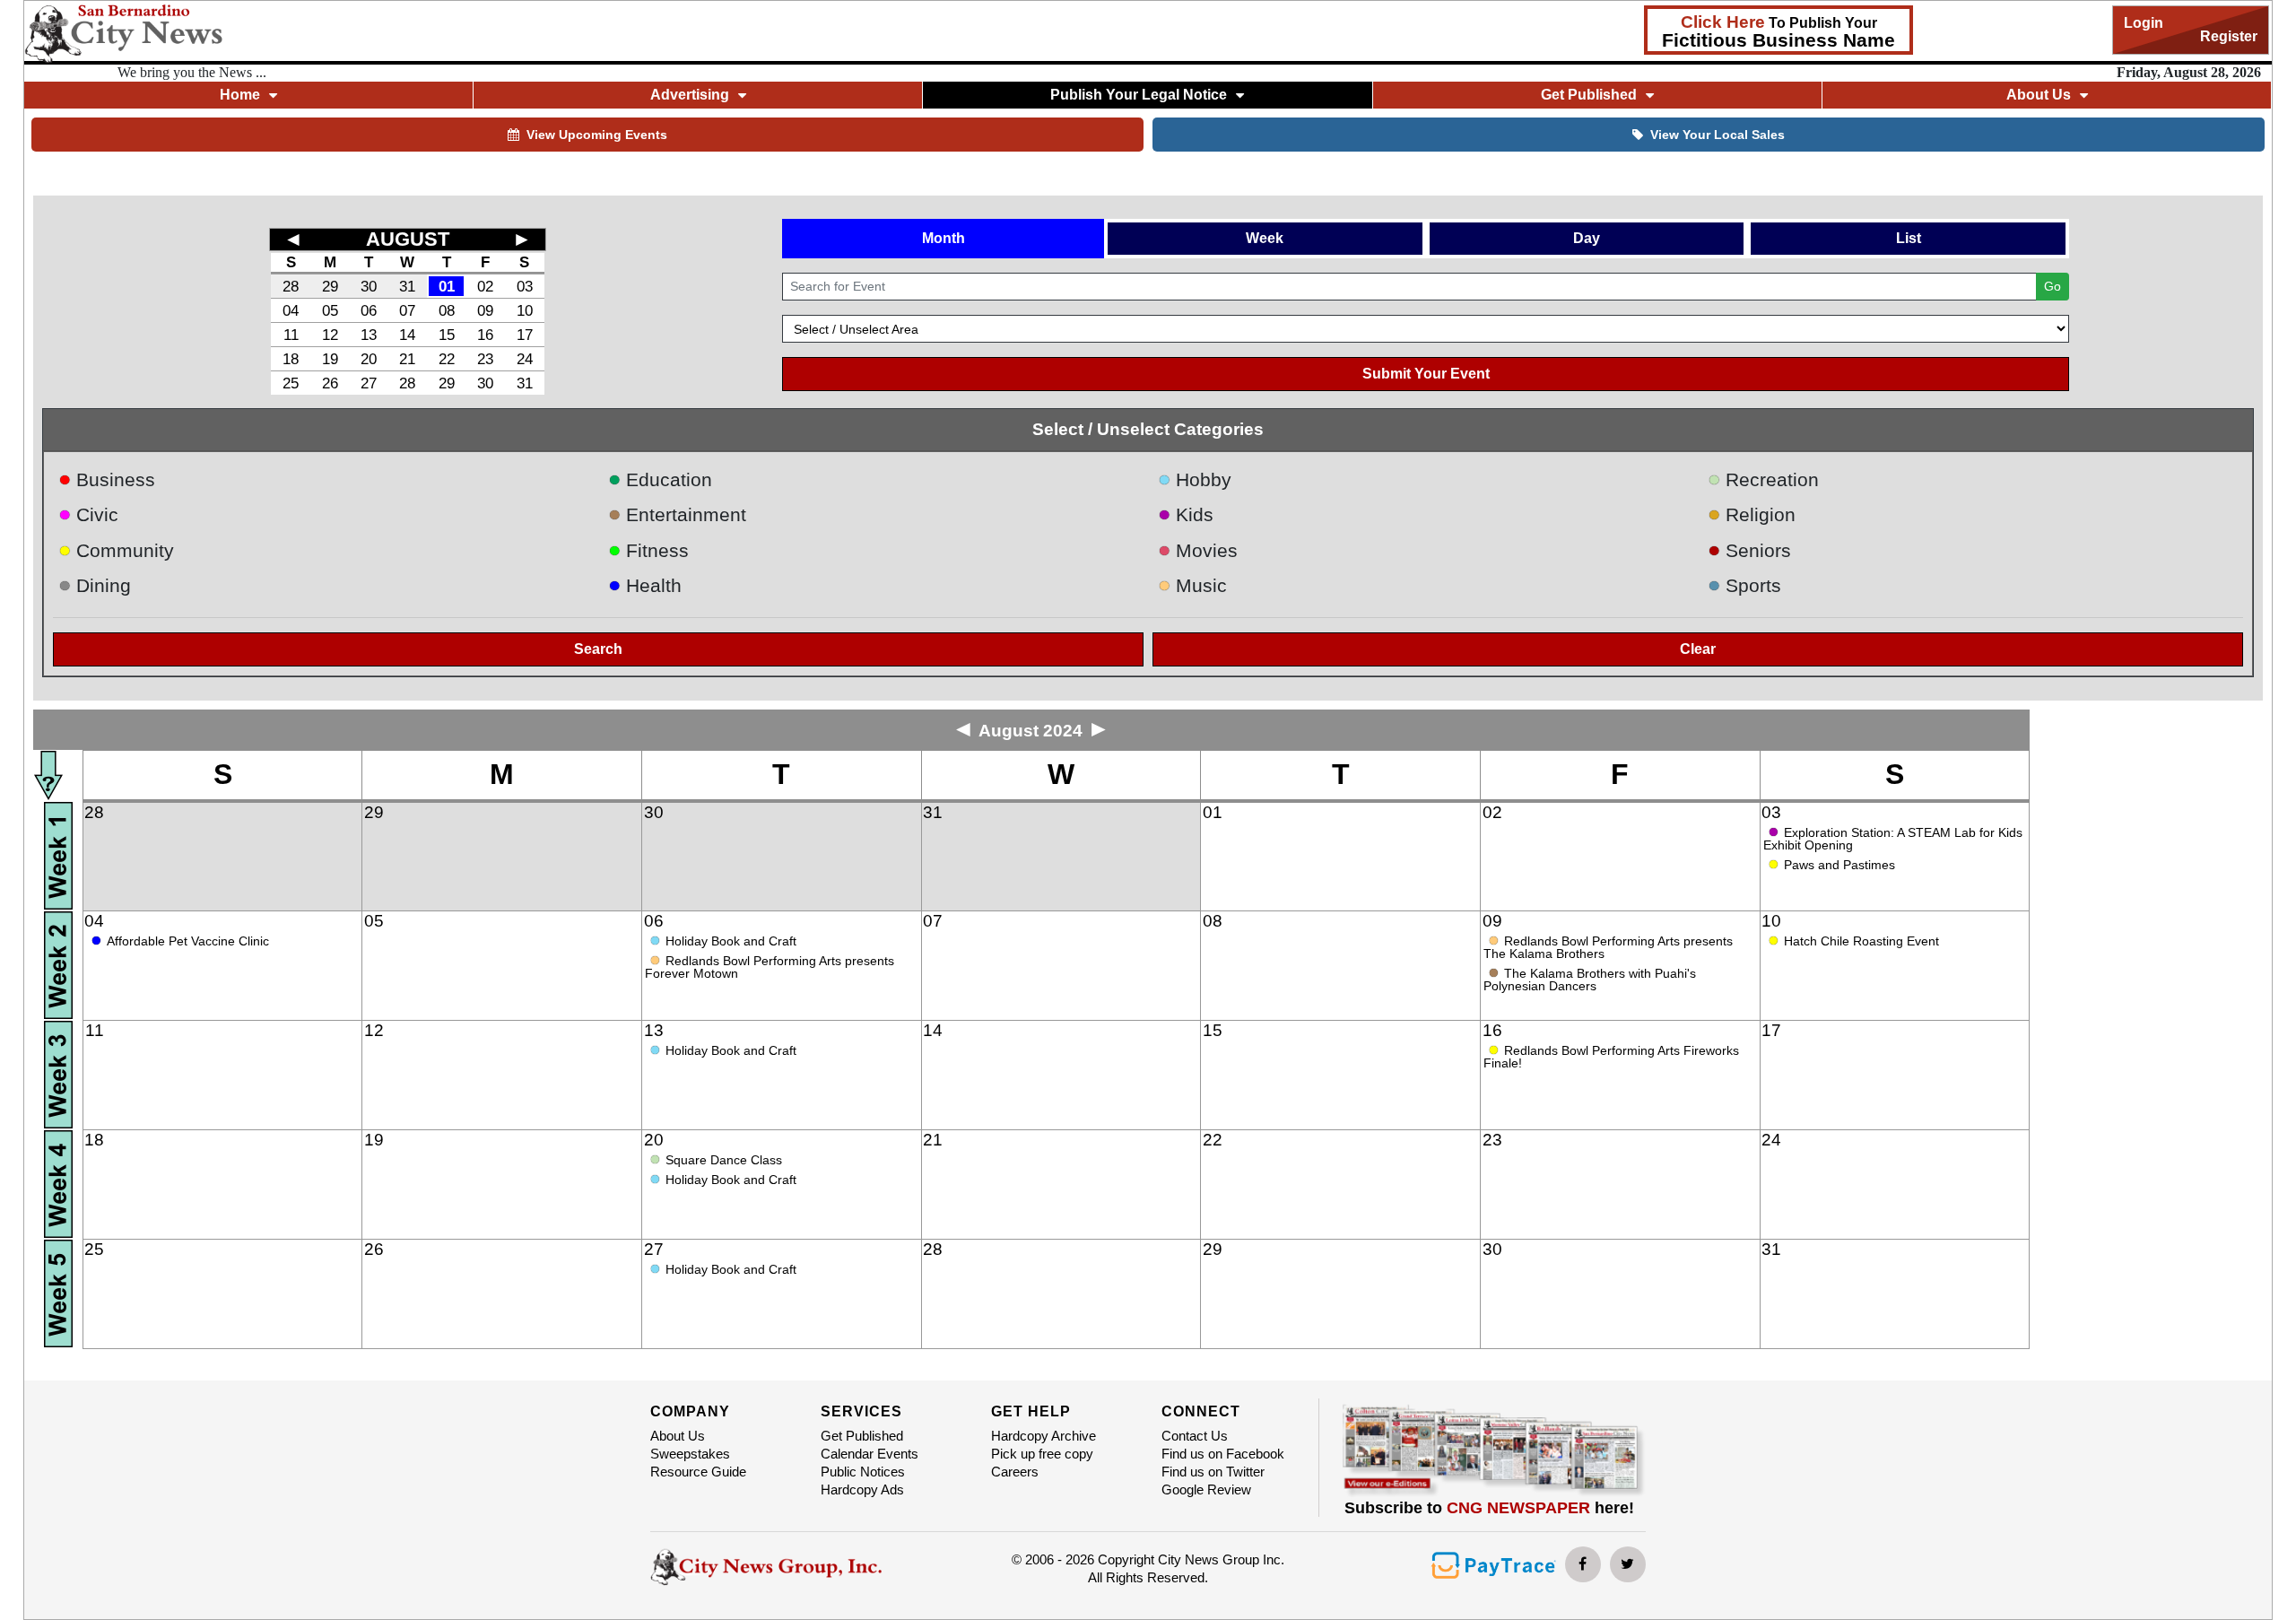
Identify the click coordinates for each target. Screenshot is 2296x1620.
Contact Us (1195, 1436)
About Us (678, 1436)
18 (291, 359)
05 (330, 310)
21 (407, 359)
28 (291, 286)
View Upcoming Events (597, 135)
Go (2052, 286)
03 (525, 286)
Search (598, 649)
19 (330, 359)
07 (407, 310)
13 (369, 335)
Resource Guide (698, 1472)
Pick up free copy (1042, 1454)
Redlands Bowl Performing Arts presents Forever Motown (770, 967)
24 (525, 359)
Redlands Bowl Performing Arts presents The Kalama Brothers (1608, 947)
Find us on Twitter (1213, 1472)
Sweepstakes (690, 1454)
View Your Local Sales (1718, 135)
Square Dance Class (724, 1160)
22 (447, 359)
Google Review (1206, 1489)
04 (291, 310)
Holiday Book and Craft (731, 941)
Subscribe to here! (1489, 1508)
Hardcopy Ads (862, 1489)
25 (291, 383)
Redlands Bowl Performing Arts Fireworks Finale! (1611, 1057)
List (1909, 238)
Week (1265, 238)
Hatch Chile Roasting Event (1861, 941)
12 (330, 335)
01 (447, 286)
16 (485, 335)
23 (485, 359)
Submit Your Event (1426, 374)
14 (407, 335)
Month (944, 238)
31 (407, 286)
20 (369, 359)
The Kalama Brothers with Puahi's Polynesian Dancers (1590, 980)
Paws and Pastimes (1839, 865)
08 (447, 310)
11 (291, 335)
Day (1587, 238)
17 (525, 335)
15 (447, 335)
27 (369, 383)
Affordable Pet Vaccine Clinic (188, 941)
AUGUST (408, 239)
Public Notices (863, 1472)
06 (369, 310)
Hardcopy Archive (1044, 1436)
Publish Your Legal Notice (1139, 95)
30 (369, 286)
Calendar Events (870, 1454)
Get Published (862, 1436)
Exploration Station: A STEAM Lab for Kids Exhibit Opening (1893, 839)
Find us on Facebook (1223, 1454)
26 (330, 383)
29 (330, 286)
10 (525, 310)
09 (485, 310)
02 (485, 286)
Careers (1015, 1472)
